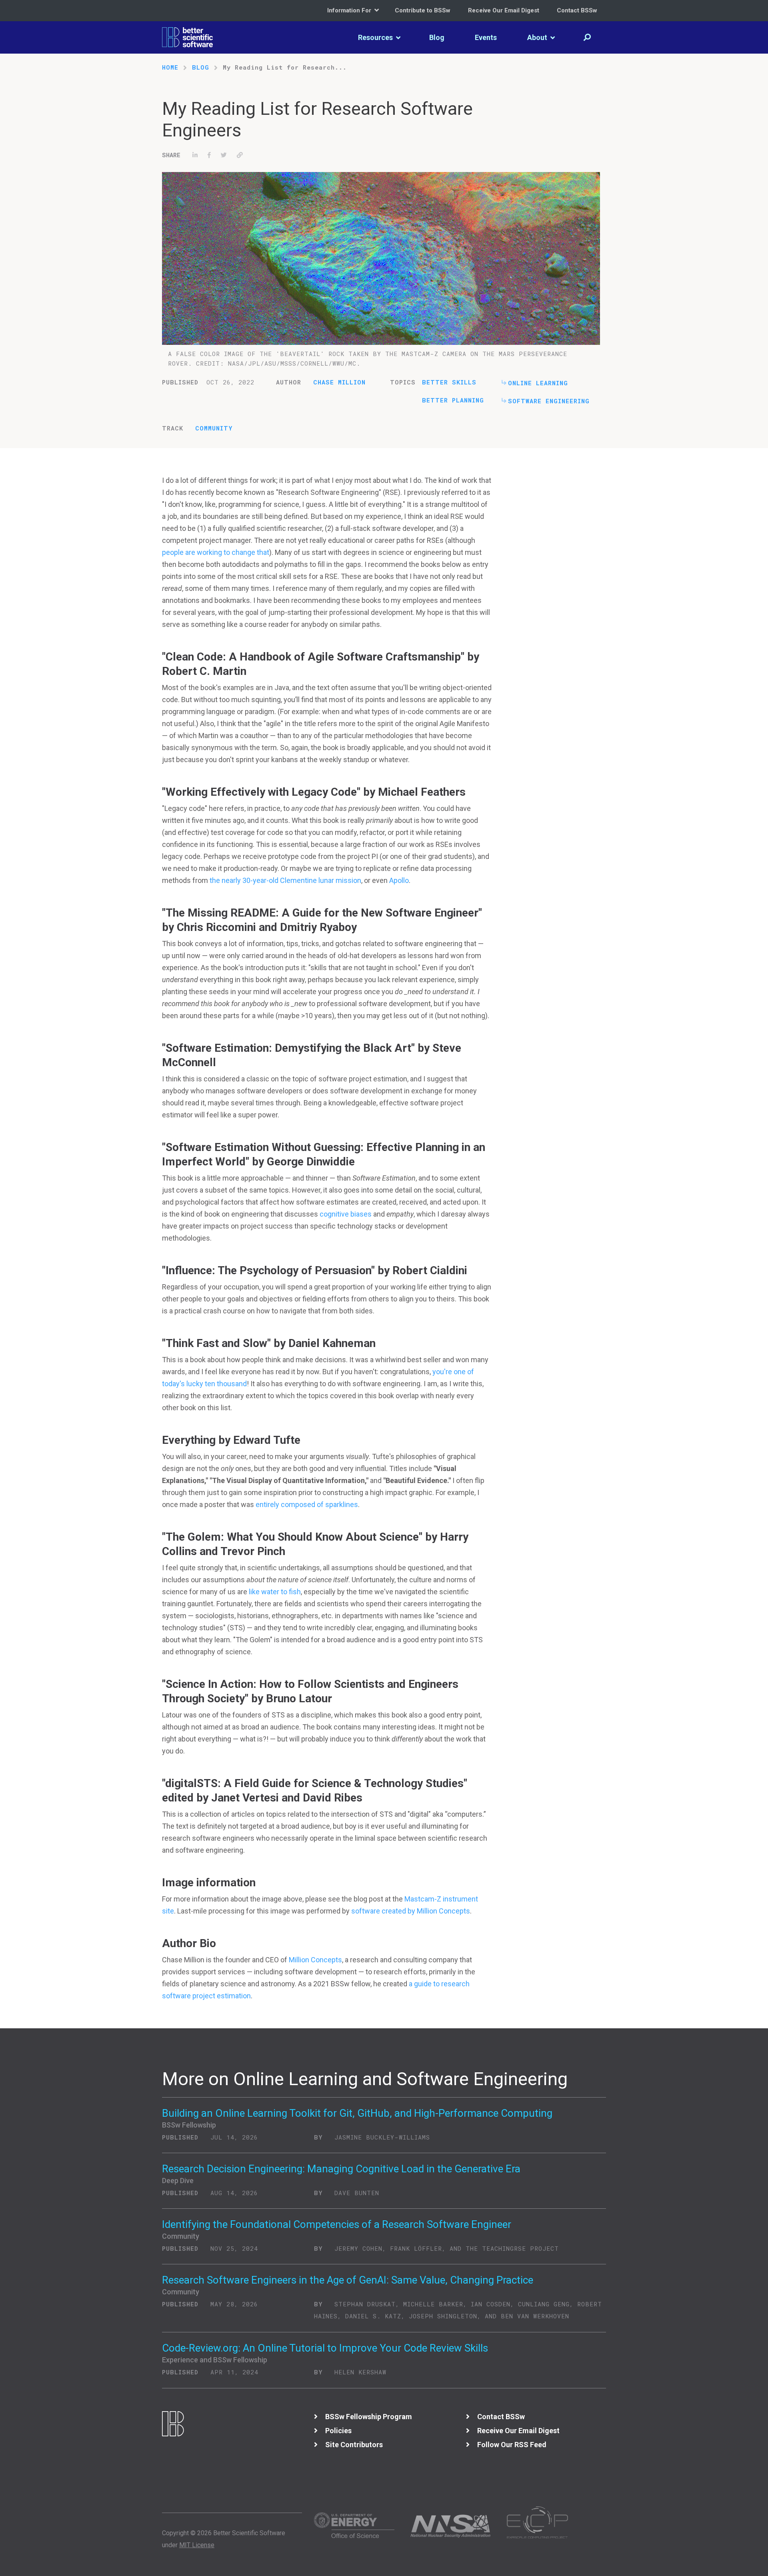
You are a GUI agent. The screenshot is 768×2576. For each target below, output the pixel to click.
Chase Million (339, 382)
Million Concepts (315, 1960)
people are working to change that (216, 552)
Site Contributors (354, 2445)
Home (170, 67)
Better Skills (449, 382)
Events (486, 37)
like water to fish (275, 1592)
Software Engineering (549, 401)
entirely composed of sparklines (307, 1504)
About (538, 37)
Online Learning (538, 383)
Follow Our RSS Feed (512, 2445)
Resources (376, 37)
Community (214, 428)
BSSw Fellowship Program (369, 2417)
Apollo (398, 880)
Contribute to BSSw (423, 10)
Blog (437, 37)
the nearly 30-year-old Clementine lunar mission (285, 880)
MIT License (197, 2545)
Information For (350, 10)
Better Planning (453, 400)
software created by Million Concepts (411, 1911)
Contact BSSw (577, 10)
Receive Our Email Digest (504, 10)
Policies (338, 2431)
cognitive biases (346, 1214)
